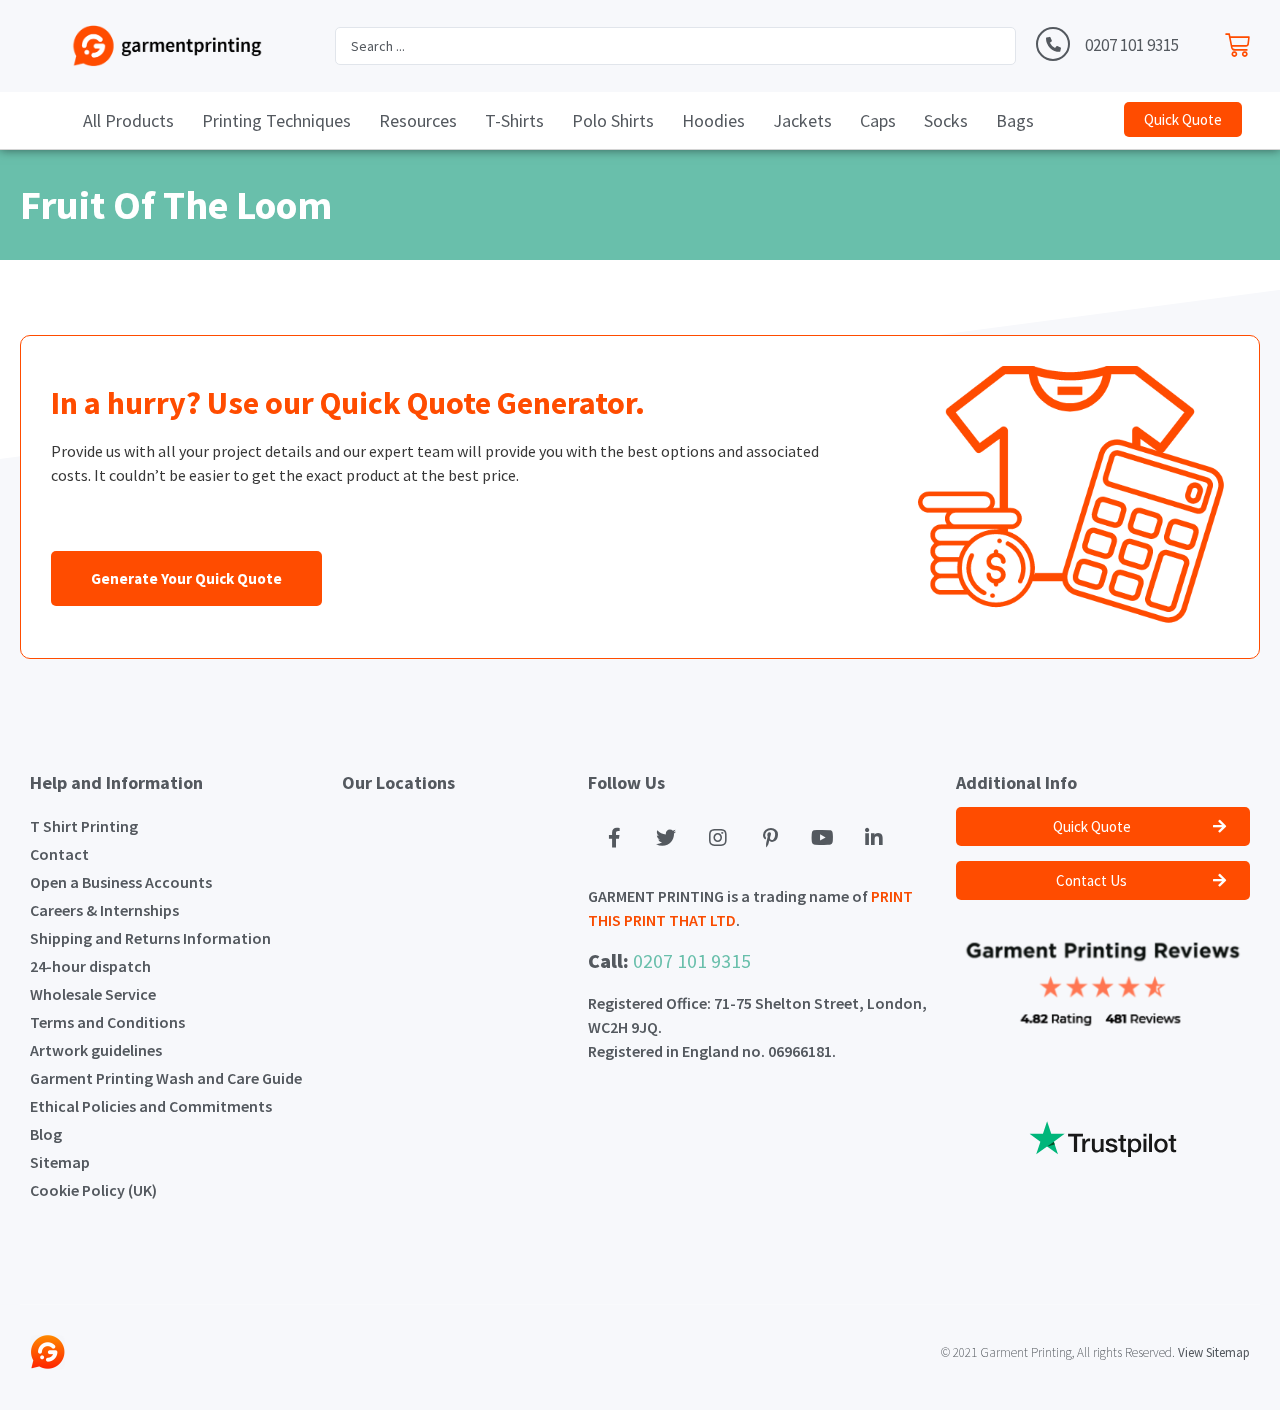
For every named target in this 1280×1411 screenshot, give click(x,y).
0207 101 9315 (1132, 45)
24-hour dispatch (90, 966)
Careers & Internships (104, 910)
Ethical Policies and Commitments (151, 1106)
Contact (59, 854)
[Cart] (1242, 40)
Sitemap (60, 1162)
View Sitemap (1214, 1352)
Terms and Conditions (107, 1022)
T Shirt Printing (84, 826)
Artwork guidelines (96, 1050)
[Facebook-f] (614, 838)
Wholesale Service (93, 994)
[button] (1183, 119)
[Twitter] (666, 838)
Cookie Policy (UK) (93, 1190)
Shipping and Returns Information (150, 938)
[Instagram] (718, 838)
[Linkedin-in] (874, 838)
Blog (46, 1134)
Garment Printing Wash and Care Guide (166, 1078)
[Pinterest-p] (770, 838)
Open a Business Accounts (121, 882)
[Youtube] (822, 838)
